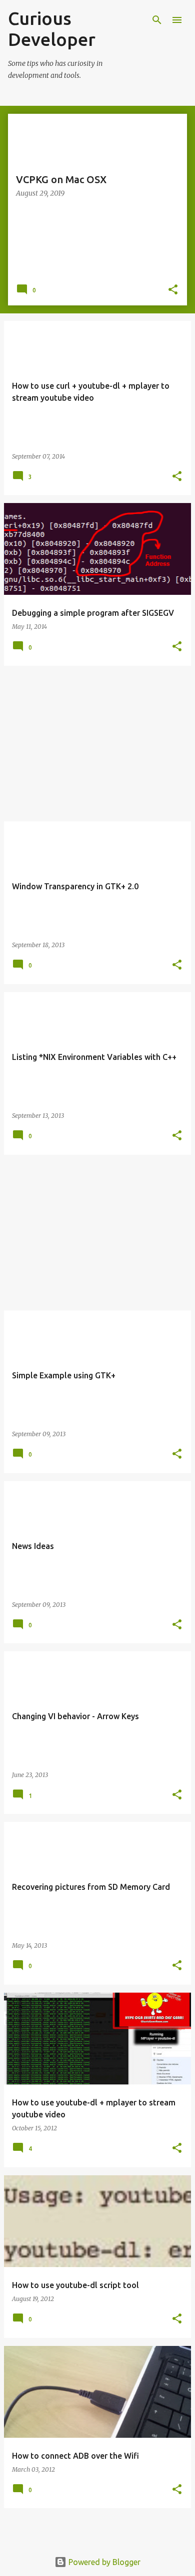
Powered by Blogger (103, 2562)
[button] (173, 290)
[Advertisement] (97, 744)
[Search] (157, 20)
